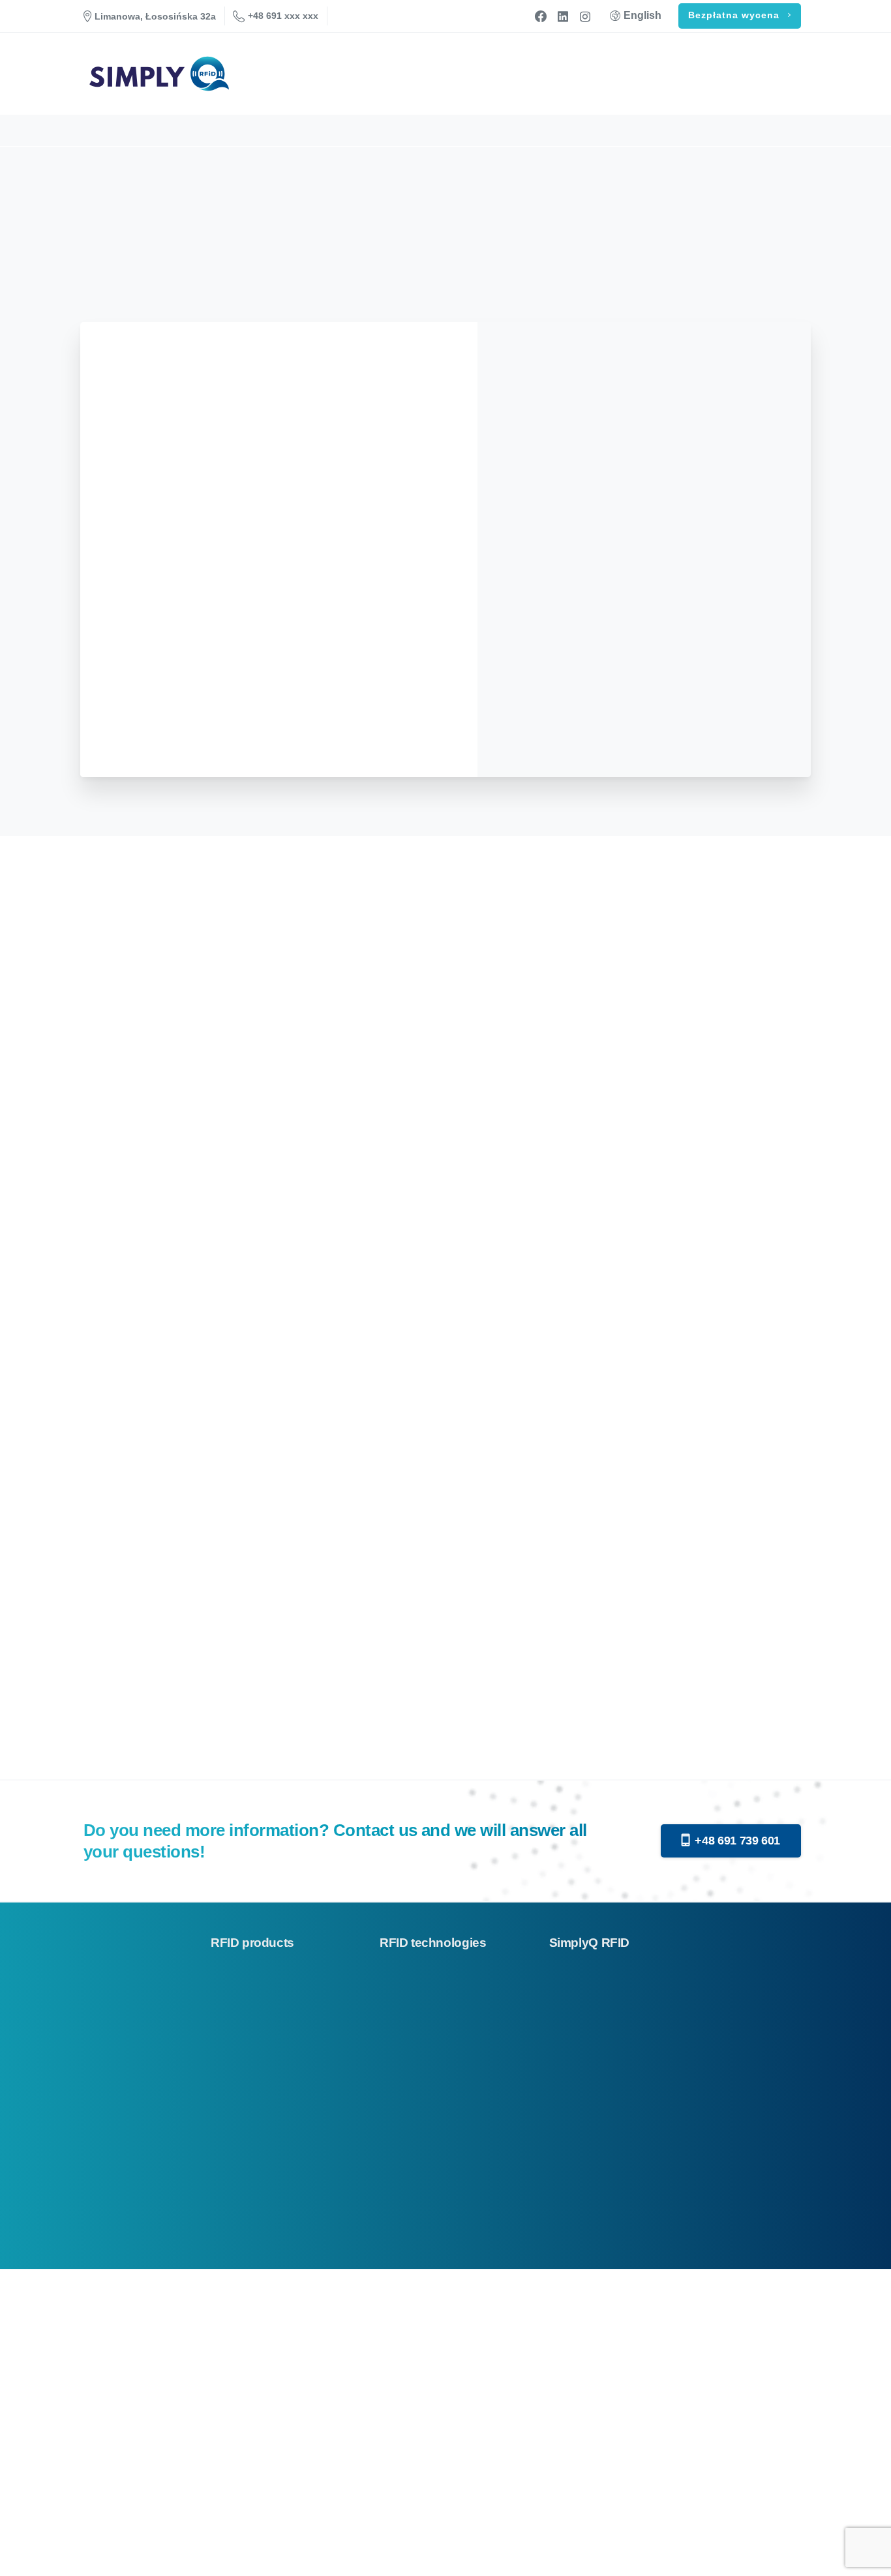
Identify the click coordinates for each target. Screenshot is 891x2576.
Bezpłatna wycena (735, 15)
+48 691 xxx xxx (283, 16)
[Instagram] (585, 16)
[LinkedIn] (563, 16)
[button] (26, 2550)
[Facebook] (541, 16)
